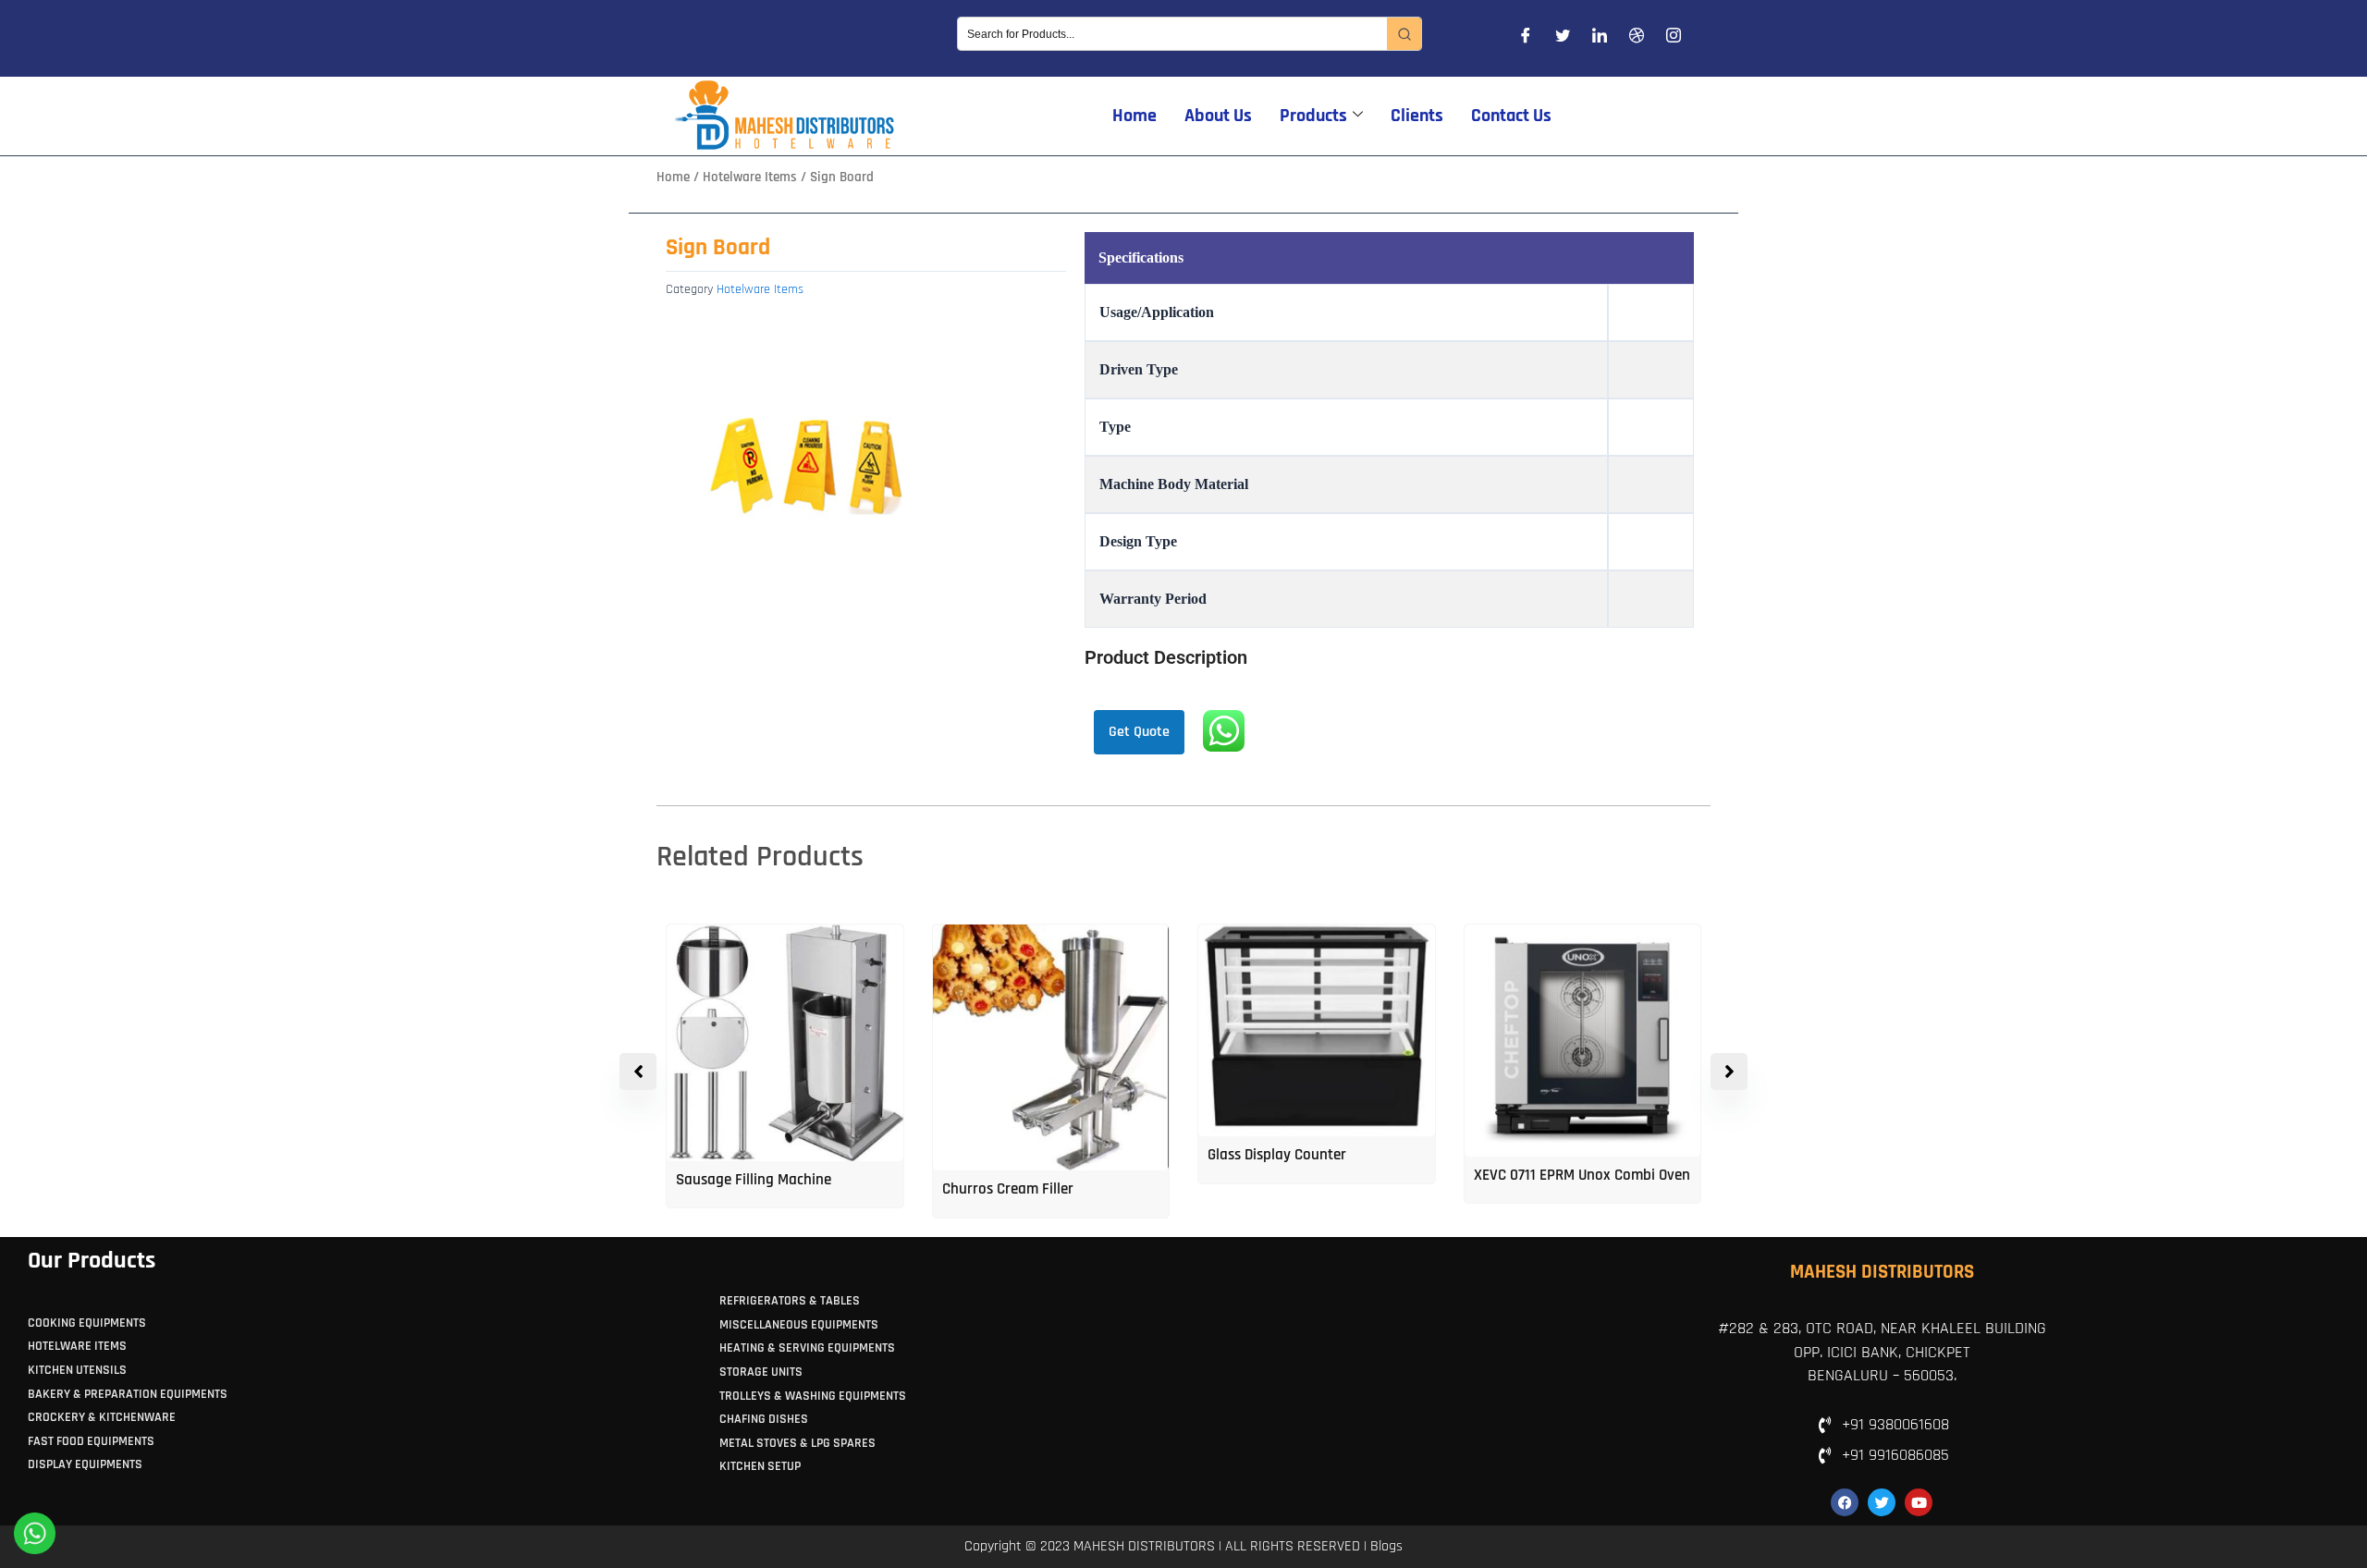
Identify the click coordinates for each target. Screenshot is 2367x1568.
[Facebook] (1526, 39)
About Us (1218, 116)
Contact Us (1511, 116)
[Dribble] (1637, 39)
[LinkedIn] (1600, 39)
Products (1313, 116)
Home (1134, 116)
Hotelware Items (750, 177)
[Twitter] (1563, 39)
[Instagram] (1674, 39)
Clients (1417, 116)
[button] (1729, 1072)
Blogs (1386, 1546)
